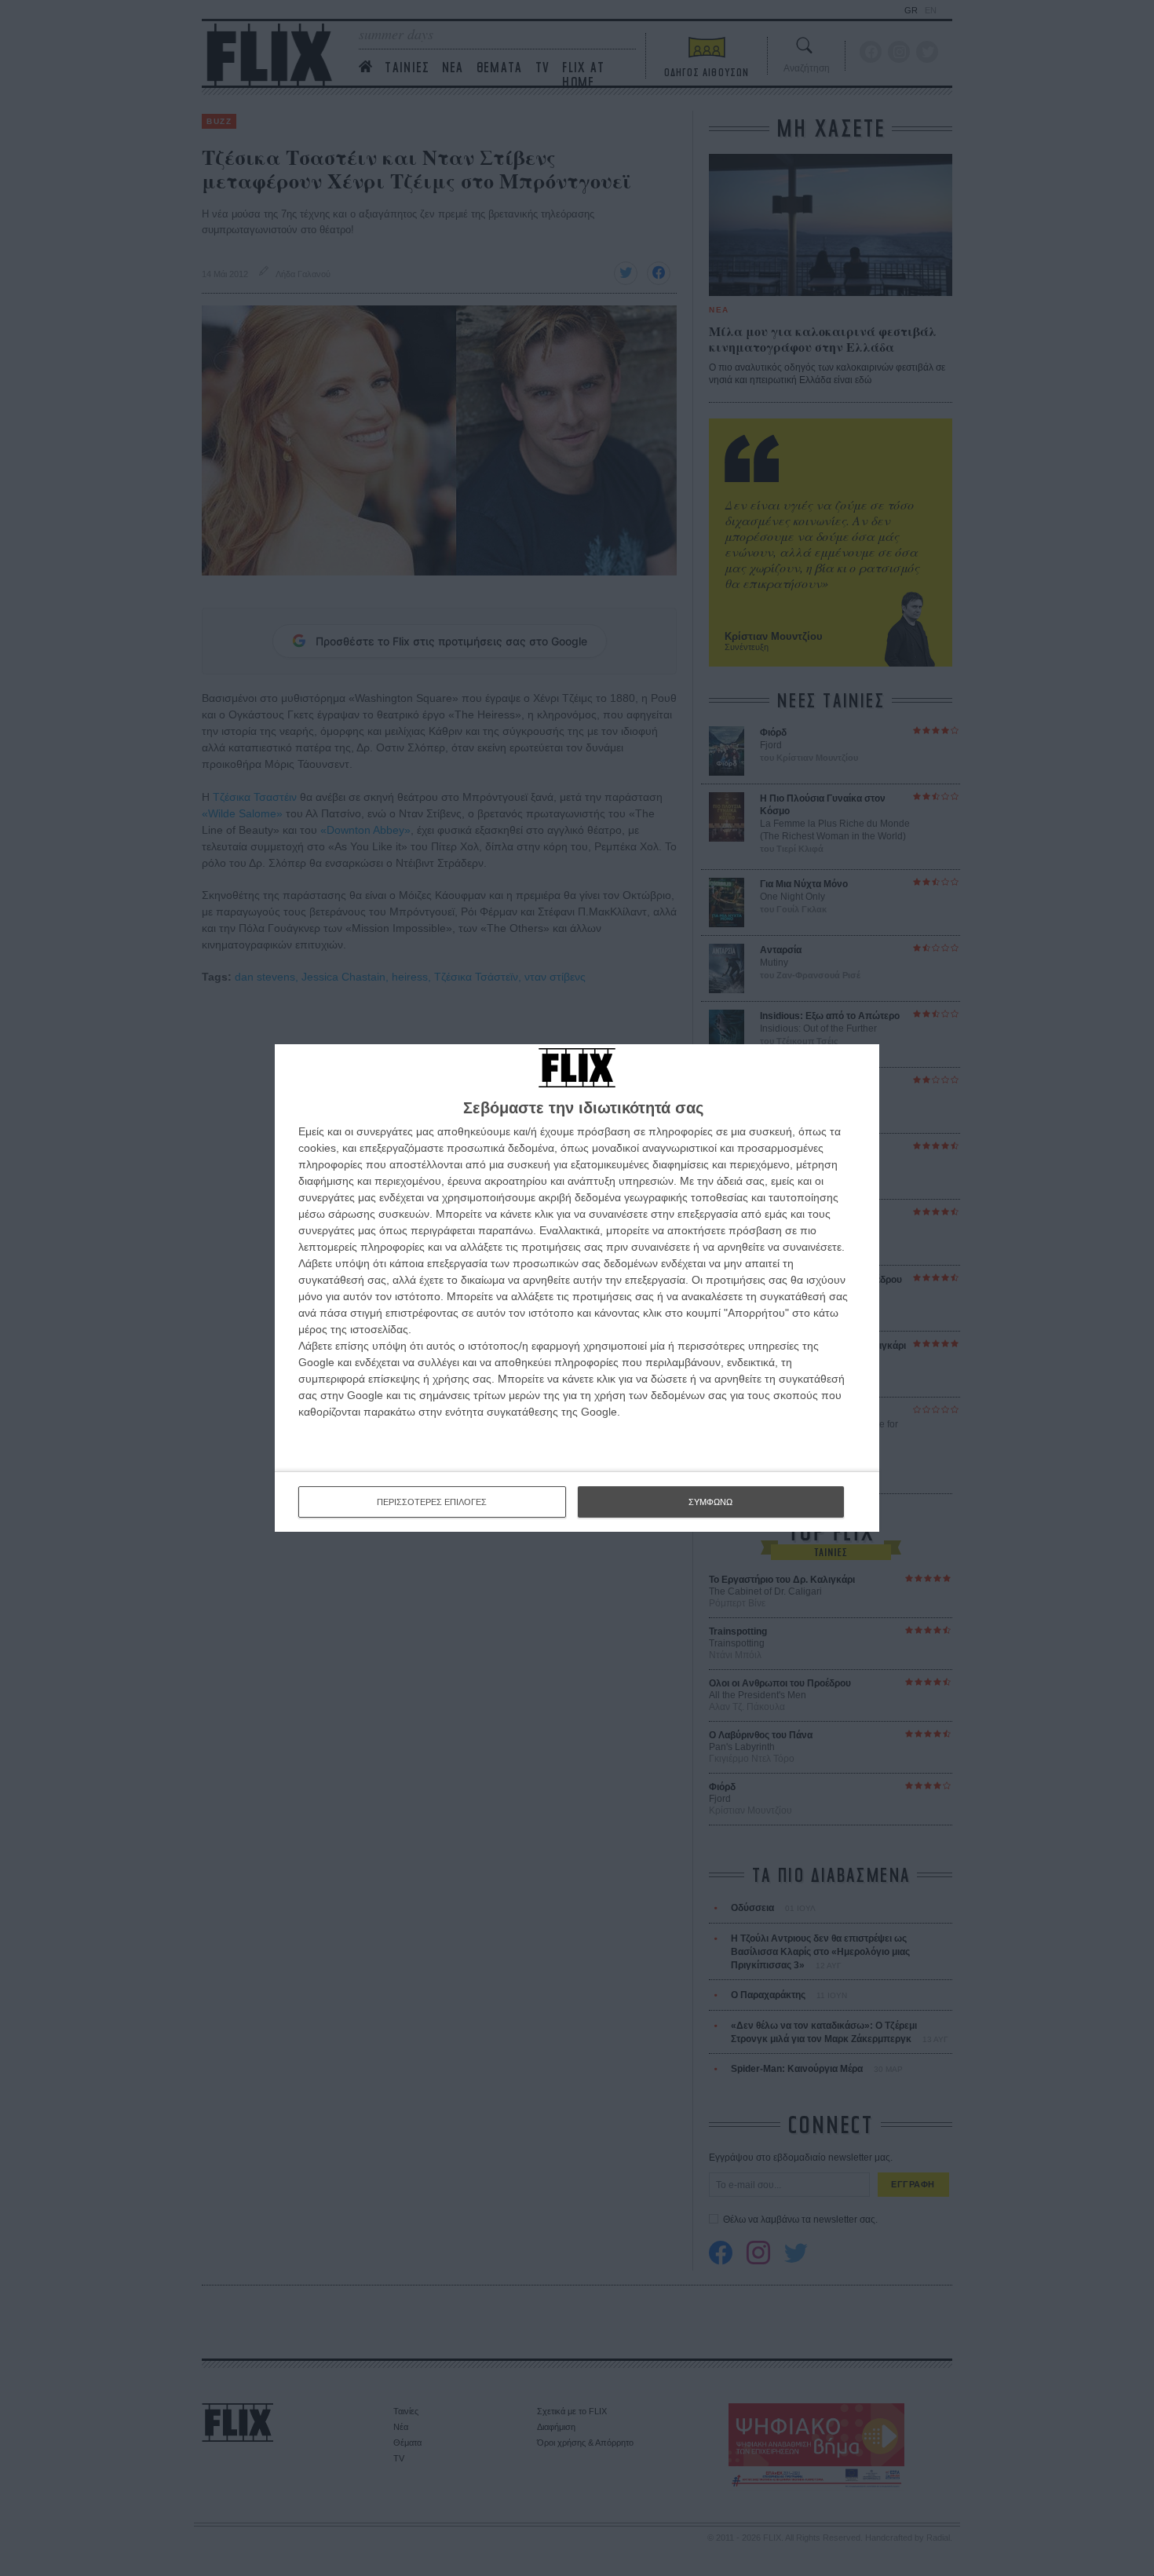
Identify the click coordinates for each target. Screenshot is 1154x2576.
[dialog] (577, 1288)
